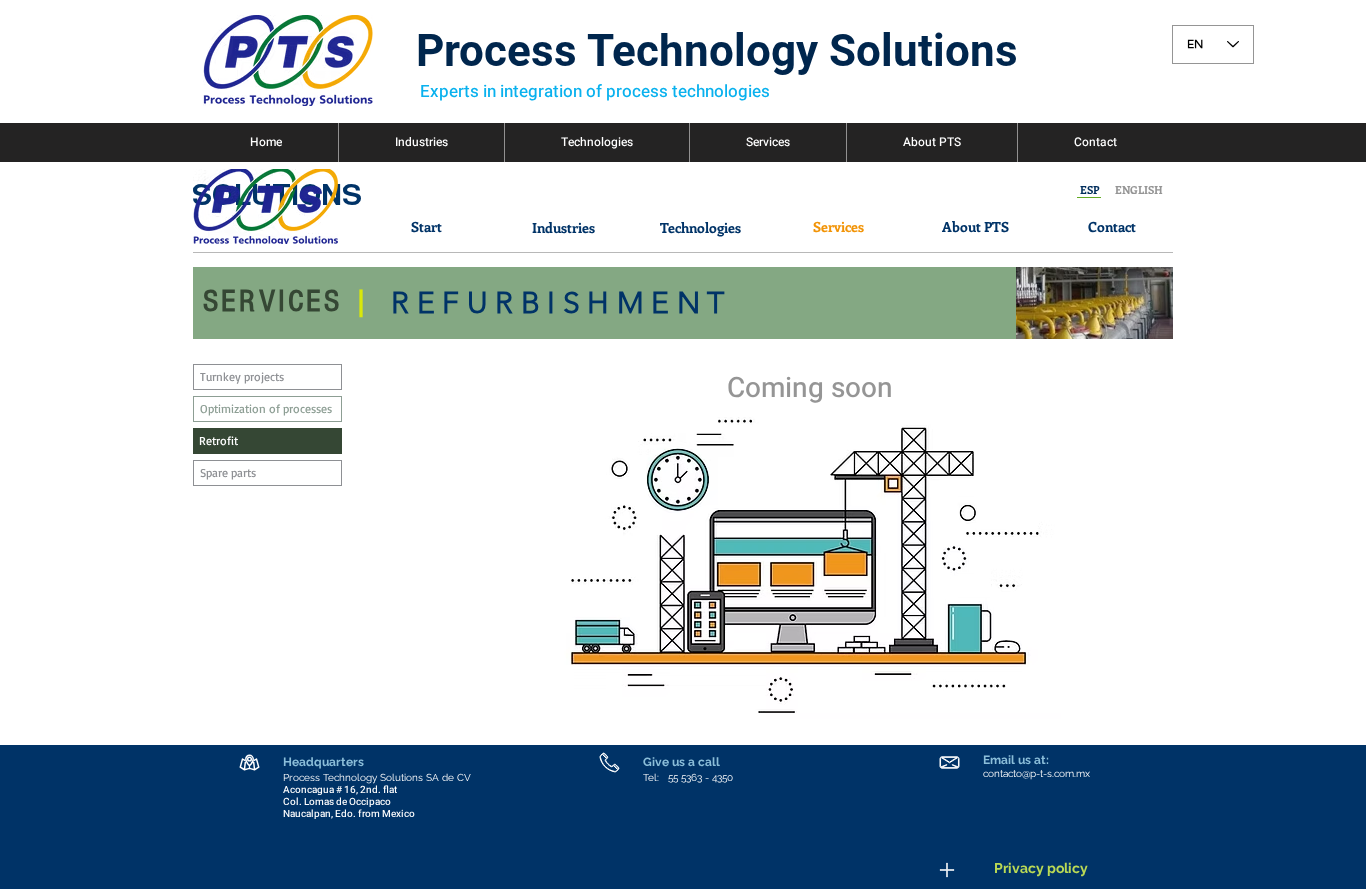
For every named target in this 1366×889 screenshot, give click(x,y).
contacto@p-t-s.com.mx (1036, 773)
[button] (1089, 189)
